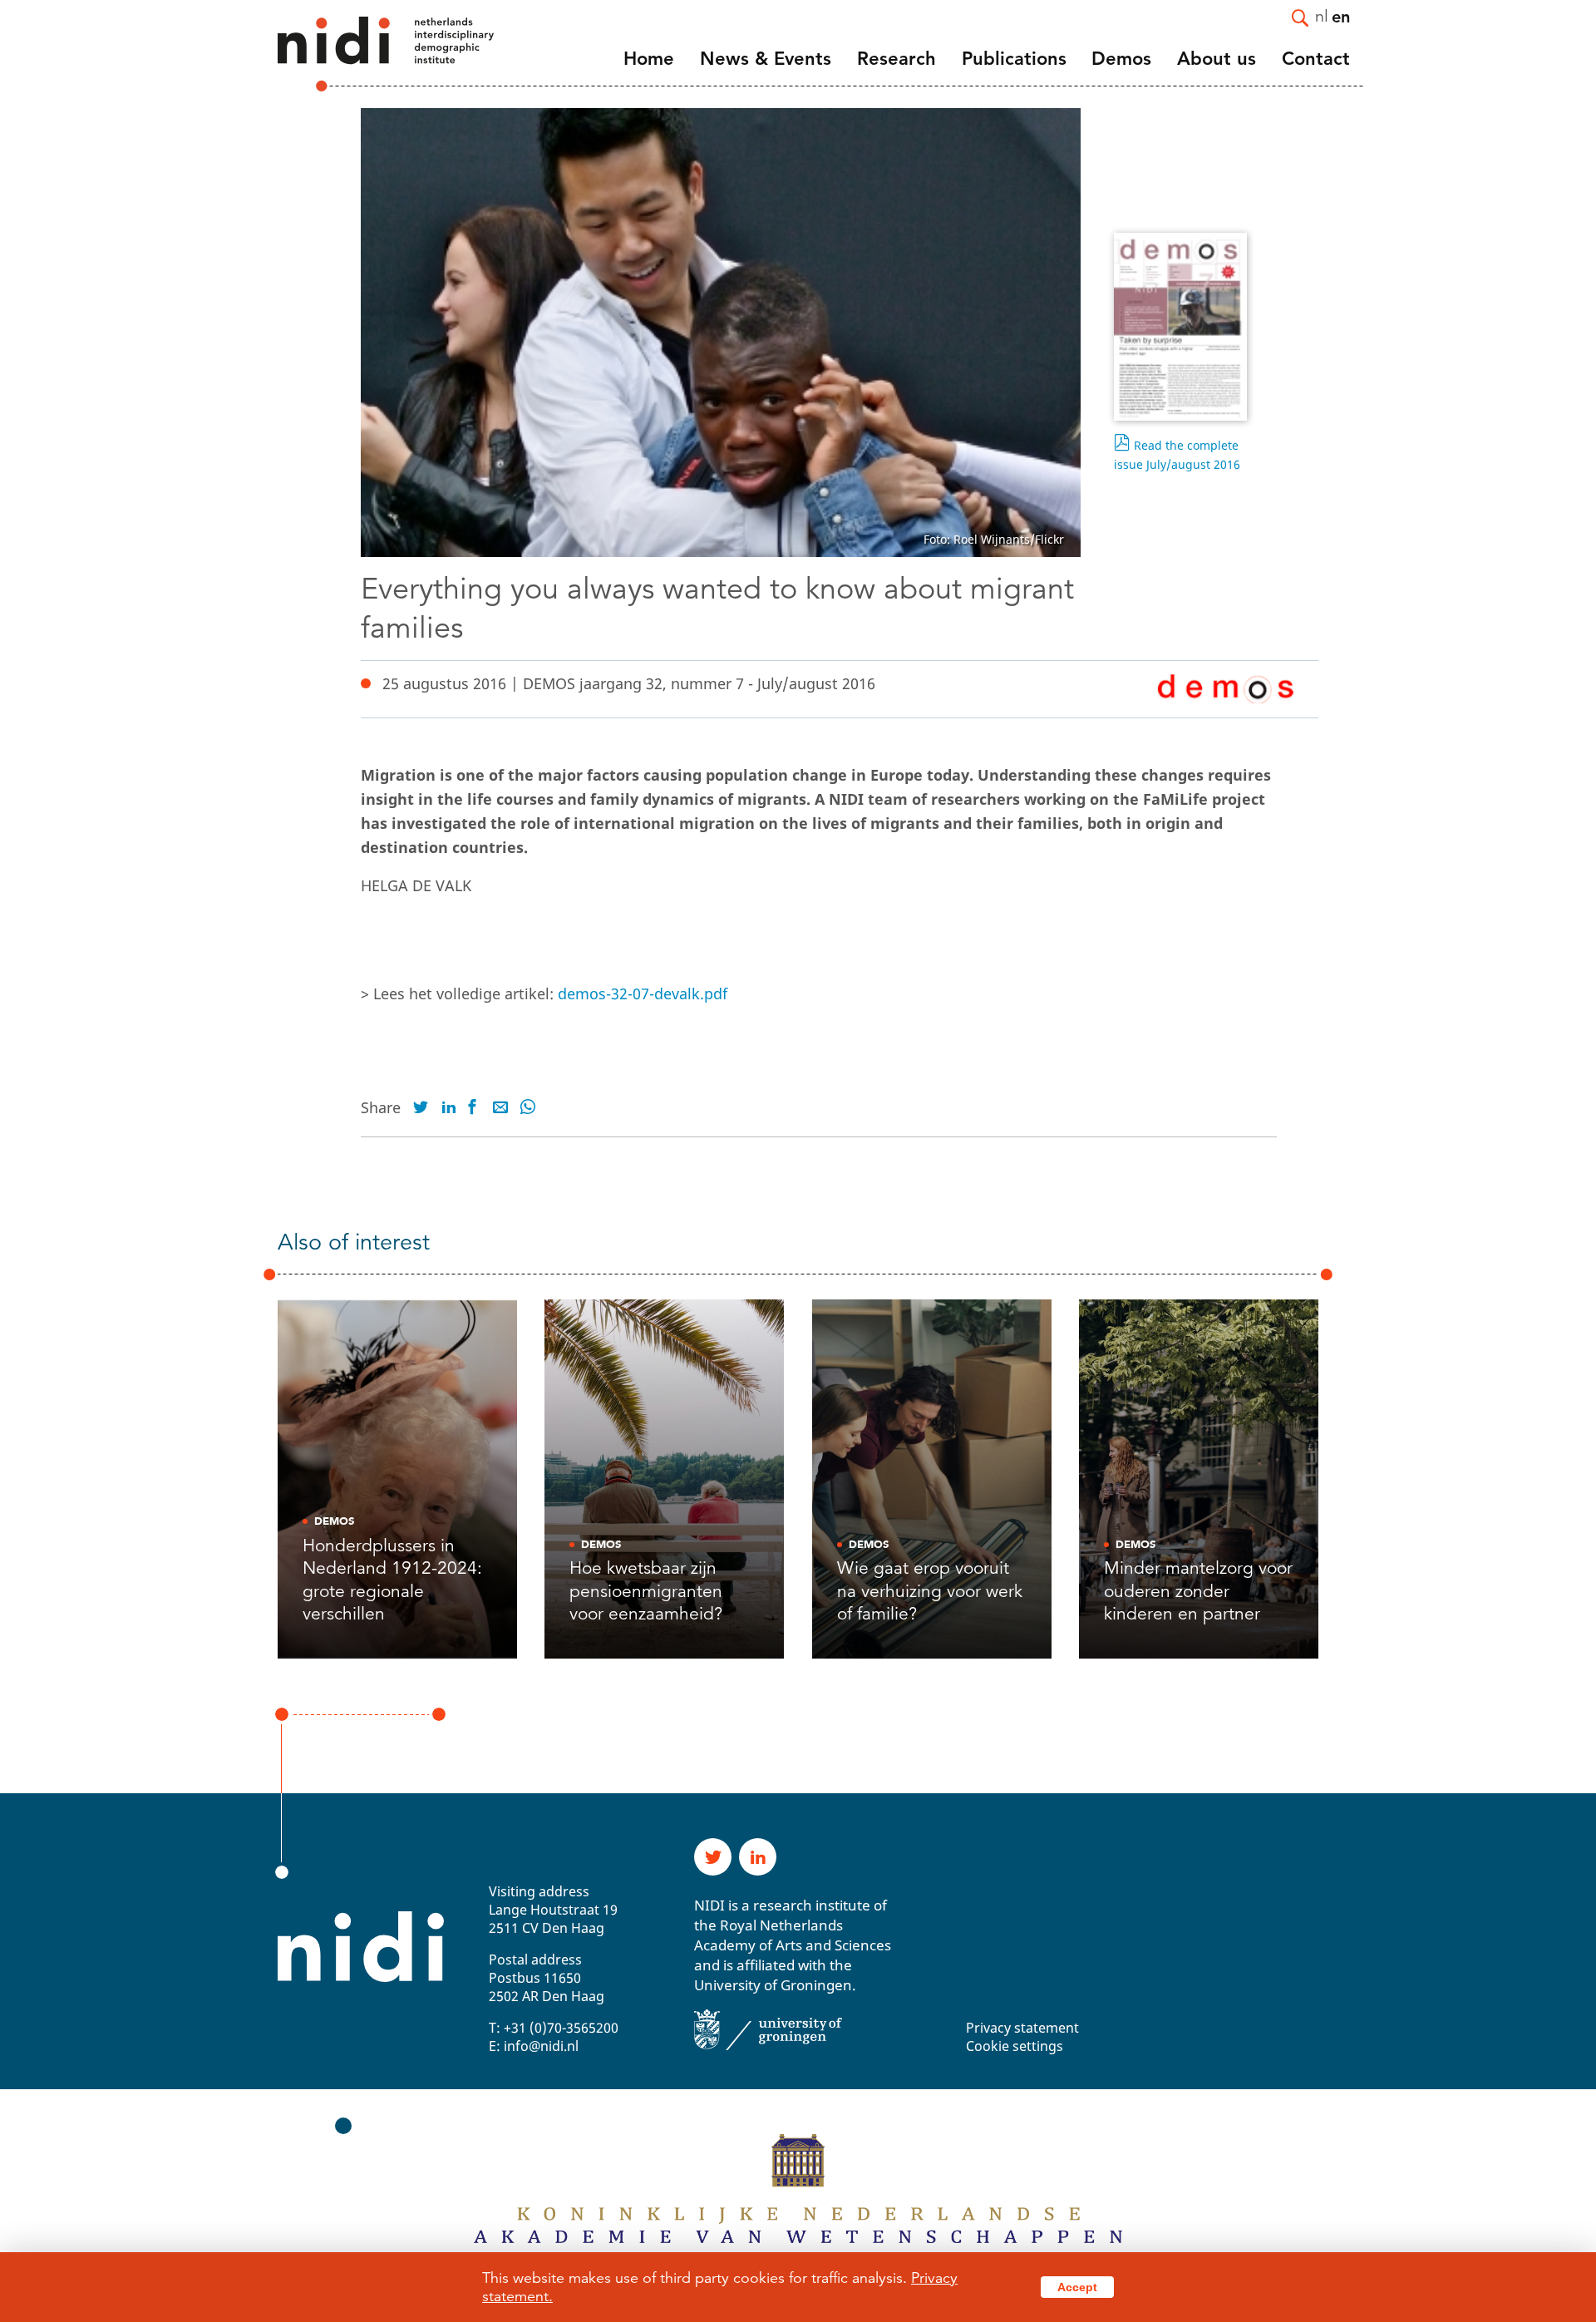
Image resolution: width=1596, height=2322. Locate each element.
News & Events (766, 59)
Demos (1121, 59)
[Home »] (363, 54)
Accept (1077, 2287)
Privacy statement (1022, 2028)
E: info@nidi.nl (534, 2046)
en (1341, 16)
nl (1322, 15)
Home (649, 59)
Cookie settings (1015, 2046)
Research (897, 59)
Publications (1014, 59)
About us (1217, 59)
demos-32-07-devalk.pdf (643, 993)
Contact (1316, 59)
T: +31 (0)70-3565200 (554, 2028)
